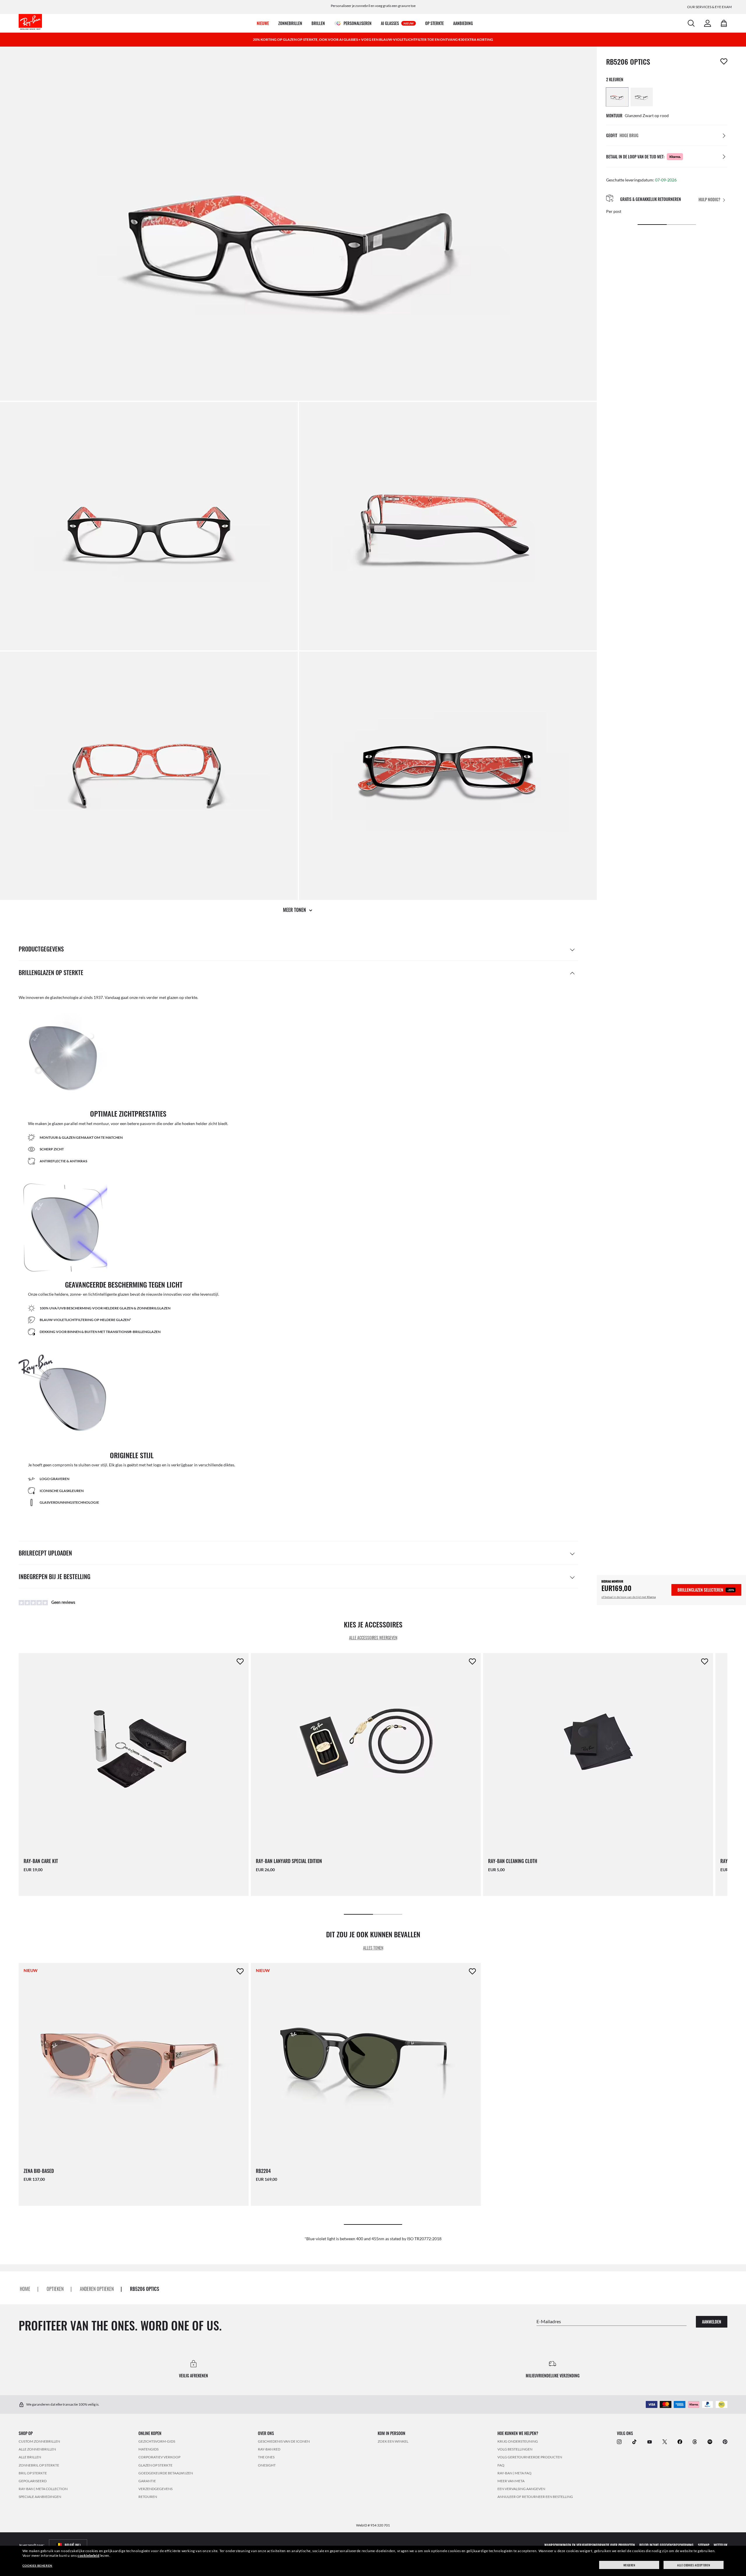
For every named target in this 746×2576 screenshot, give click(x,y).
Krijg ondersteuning (518, 2441)
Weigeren (629, 2565)
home (25, 2289)
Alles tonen (373, 1948)
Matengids (148, 2449)
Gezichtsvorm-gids (157, 2441)
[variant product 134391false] (642, 97)
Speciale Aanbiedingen (40, 2497)
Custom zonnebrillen (39, 2441)
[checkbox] (724, 61)
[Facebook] (680, 2442)
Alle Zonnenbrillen (37, 2449)
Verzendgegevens (155, 2489)
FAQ (501, 2465)
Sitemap (704, 2545)
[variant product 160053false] (617, 97)
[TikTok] (634, 2442)
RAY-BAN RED (269, 2449)
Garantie (147, 2481)
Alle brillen (30, 2457)
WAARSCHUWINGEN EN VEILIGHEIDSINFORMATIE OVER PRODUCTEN (590, 2545)
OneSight (267, 2465)
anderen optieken (97, 2289)
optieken (55, 2289)
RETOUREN (148, 2497)
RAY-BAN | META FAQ (514, 2473)
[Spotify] (710, 2442)
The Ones (266, 2457)
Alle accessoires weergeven (373, 1637)
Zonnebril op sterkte (39, 2465)
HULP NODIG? (709, 200)
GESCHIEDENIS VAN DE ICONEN (284, 2441)
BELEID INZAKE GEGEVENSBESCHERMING (666, 2545)
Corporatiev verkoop (159, 2457)
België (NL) (73, 2545)
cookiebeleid (88, 2555)
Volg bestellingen (515, 2449)
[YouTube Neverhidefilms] (650, 2442)
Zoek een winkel (393, 2441)
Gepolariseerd (33, 2481)
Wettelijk (721, 2545)
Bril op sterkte (33, 2473)
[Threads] (695, 2442)
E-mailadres (549, 2321)
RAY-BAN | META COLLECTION (43, 2489)
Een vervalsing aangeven (521, 2489)
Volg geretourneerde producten (530, 2457)
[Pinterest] (725, 2442)
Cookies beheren (37, 2566)
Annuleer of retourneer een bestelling (535, 2497)
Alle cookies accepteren (694, 2565)
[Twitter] (665, 2442)
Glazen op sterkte (155, 2465)
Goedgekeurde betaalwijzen (166, 2473)
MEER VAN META (511, 2481)
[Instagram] (619, 2442)
